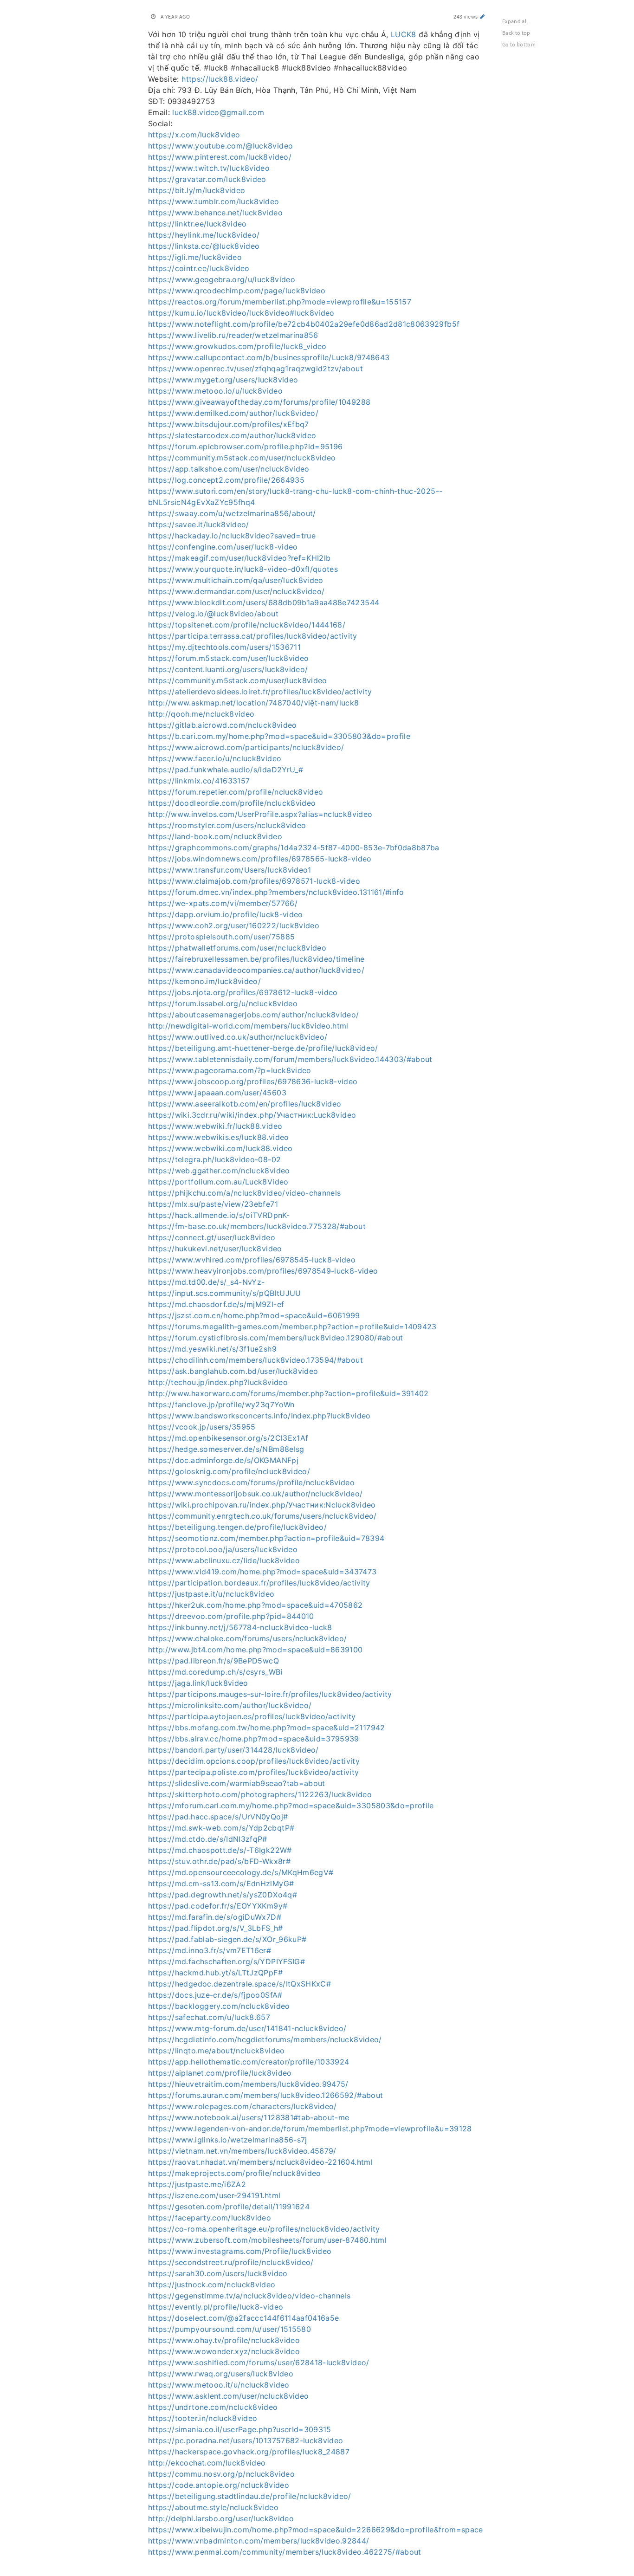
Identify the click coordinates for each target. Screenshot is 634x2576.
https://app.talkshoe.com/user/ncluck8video (229, 469)
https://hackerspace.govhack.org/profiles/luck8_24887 (249, 2452)
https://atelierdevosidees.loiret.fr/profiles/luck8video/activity (260, 692)
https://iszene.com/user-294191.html (214, 2195)
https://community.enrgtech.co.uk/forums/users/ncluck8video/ (262, 1516)
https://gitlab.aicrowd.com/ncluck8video (223, 725)
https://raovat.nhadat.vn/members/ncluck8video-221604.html (260, 2162)
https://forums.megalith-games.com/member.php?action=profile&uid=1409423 (292, 1327)
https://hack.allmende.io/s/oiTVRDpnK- (219, 1215)
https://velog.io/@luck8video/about (213, 614)
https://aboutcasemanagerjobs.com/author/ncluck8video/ (254, 1015)
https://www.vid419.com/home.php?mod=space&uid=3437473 (262, 1572)
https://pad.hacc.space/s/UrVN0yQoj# (218, 1817)
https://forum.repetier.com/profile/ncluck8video (236, 792)
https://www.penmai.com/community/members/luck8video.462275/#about (285, 2552)
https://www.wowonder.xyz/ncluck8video (224, 2351)
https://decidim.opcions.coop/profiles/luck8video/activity (254, 1761)
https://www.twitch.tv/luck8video (209, 168)
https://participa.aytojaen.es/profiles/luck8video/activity (252, 1716)
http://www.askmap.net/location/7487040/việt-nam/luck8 (254, 703)
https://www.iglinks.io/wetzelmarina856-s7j (228, 2140)
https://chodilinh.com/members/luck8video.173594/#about (256, 1360)
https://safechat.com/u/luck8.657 (209, 2017)
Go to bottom (519, 44)
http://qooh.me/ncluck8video (201, 714)
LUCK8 (404, 34)
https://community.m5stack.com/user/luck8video (238, 680)
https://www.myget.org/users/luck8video (223, 380)
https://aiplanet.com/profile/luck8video (220, 2073)
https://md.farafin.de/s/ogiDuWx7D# (215, 1917)
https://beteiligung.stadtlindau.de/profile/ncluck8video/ (250, 2496)
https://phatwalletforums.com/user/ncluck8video (237, 948)
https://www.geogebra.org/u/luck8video (222, 279)
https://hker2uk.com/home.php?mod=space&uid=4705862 (256, 1605)
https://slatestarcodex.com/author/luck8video (232, 435)
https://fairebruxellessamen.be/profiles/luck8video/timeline (256, 959)
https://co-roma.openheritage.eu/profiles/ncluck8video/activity (264, 2229)
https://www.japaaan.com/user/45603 (217, 1093)
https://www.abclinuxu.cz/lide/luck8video (224, 1560)
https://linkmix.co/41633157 (199, 781)
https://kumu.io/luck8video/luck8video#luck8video (241, 313)
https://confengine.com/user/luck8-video (223, 547)
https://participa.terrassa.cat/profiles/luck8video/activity (253, 636)
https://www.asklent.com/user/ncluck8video (228, 2396)
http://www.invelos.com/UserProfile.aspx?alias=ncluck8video (260, 814)
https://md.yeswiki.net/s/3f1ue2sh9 (212, 1349)
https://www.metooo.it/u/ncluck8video (219, 2385)
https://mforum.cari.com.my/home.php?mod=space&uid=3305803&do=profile (291, 1806)
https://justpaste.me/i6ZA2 (197, 2184)
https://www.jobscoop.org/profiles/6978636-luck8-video (253, 1081)
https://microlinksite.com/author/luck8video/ (230, 1705)
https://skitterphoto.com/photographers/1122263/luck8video (260, 1794)
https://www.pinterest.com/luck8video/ (220, 157)
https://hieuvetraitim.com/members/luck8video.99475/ (248, 2084)
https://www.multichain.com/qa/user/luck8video (236, 580)
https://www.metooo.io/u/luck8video (215, 391)
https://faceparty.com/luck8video (210, 2218)
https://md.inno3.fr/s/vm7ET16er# (210, 1950)
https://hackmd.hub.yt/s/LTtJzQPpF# (215, 1973)
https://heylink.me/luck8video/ (204, 235)
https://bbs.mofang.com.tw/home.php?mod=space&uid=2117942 (267, 1728)
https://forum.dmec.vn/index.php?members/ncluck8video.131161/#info (276, 892)
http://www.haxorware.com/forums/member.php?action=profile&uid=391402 (288, 1393)
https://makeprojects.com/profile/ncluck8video (235, 2173)
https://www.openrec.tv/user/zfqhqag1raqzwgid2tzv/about (256, 369)
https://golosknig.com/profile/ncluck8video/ (229, 1471)
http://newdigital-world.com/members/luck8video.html (248, 1026)
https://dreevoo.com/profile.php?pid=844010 (231, 1616)
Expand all (515, 21)
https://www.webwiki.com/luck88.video (220, 1148)
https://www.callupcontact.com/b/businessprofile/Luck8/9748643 (269, 357)
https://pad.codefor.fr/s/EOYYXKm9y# (218, 1906)
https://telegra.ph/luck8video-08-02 (214, 1159)
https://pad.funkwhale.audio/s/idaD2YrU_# (226, 770)
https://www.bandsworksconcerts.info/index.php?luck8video (259, 1416)
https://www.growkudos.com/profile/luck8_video (237, 346)
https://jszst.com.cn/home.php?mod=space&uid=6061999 (254, 1315)
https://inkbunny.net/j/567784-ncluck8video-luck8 (240, 1627)
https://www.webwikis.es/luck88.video (219, 1137)
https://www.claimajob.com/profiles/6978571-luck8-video (254, 881)
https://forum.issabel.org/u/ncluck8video (223, 1003)
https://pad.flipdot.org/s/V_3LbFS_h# (216, 1928)
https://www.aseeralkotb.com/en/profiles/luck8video (245, 1104)
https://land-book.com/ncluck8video (215, 836)
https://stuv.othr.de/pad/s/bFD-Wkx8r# (219, 1861)
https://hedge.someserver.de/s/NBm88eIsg (226, 1449)
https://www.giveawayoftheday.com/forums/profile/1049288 (259, 402)
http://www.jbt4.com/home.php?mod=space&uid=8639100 (256, 1650)
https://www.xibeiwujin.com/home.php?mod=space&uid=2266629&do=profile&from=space (316, 2530)
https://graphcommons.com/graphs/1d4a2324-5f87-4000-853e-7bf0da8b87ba (294, 848)
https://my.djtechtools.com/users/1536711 (224, 647)
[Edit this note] (482, 16)
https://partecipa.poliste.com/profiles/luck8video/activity (253, 1772)
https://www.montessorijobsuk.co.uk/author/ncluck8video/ (255, 1494)
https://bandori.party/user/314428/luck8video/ (233, 1750)
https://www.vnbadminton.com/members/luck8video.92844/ (259, 2541)
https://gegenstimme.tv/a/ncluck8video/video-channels (249, 2296)
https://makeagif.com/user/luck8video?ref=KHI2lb (239, 558)
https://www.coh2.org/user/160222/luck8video (234, 926)
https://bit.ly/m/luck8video (197, 190)
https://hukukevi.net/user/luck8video (215, 1249)
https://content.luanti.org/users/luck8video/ (228, 669)
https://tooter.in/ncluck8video (203, 2418)
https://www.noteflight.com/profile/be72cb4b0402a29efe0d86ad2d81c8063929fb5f (304, 324)
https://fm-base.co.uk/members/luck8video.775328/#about (257, 1226)
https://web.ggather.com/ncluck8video (219, 1171)
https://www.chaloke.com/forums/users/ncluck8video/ (248, 1638)
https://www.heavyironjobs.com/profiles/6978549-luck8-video (263, 1271)
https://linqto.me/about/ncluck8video (217, 2051)
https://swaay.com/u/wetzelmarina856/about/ (232, 513)
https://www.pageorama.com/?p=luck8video (230, 1070)
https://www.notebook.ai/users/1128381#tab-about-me (249, 2117)
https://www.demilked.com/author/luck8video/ (233, 413)
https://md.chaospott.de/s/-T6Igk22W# (220, 1850)
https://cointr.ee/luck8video (199, 268)
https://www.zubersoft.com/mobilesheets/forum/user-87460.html (267, 2240)
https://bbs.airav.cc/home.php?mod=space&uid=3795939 (254, 1739)
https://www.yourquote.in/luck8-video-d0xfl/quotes (243, 569)
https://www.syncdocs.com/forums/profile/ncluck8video (251, 1482)
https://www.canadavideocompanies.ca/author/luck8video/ (256, 970)
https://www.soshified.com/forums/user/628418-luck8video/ (259, 2362)
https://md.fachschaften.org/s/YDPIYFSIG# (226, 1961)
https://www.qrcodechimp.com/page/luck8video (237, 291)
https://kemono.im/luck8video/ (204, 981)
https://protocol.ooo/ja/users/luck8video (223, 1549)
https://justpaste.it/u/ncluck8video (211, 1594)
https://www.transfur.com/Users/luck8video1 (230, 870)
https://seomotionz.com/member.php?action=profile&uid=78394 (266, 1538)
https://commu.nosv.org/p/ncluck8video (221, 2474)
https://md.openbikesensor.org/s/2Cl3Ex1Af (228, 1438)
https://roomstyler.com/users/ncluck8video (227, 825)
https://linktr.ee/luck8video (197, 224)
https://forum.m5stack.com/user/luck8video (228, 658)
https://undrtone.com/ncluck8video (213, 2407)
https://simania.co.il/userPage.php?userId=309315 (240, 2429)
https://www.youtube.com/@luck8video (220, 146)
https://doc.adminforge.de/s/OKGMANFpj (223, 1460)
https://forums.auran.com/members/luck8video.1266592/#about (265, 2095)
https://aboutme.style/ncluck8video (213, 2507)
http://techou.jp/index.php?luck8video (218, 1382)
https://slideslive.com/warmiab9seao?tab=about (237, 1783)
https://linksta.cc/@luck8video (204, 246)
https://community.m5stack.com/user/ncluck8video (242, 458)
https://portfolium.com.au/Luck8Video (218, 1182)
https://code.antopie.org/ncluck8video (219, 2485)
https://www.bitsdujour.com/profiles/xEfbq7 (229, 424)
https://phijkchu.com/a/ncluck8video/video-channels (245, 1193)
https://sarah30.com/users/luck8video (218, 2273)
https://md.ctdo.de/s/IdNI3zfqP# (208, 1839)
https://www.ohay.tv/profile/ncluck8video (224, 2340)
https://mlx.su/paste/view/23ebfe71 (213, 1204)
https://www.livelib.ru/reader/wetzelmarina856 (233, 335)
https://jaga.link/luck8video (198, 1683)
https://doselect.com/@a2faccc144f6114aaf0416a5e (243, 2318)
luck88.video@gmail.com (218, 112)
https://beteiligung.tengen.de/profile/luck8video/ (237, 1527)
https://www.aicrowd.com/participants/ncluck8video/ (246, 747)
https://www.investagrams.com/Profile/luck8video (240, 2251)
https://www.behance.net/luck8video (215, 213)
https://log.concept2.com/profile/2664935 (226, 480)
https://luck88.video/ (220, 79)
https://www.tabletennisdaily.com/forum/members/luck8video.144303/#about (290, 1059)
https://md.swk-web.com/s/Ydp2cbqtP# (221, 1828)
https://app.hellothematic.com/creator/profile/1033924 (249, 2062)
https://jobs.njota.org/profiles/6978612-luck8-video (243, 992)
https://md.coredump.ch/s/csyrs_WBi (215, 1672)
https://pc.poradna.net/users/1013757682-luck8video (246, 2440)
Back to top (516, 33)
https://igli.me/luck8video (195, 257)
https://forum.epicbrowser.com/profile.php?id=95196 (246, 447)
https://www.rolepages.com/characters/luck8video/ (243, 2106)
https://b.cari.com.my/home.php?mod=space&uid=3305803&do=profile (279, 736)
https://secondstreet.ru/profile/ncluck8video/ (231, 2262)
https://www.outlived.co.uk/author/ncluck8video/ (238, 1037)
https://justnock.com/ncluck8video (212, 2285)
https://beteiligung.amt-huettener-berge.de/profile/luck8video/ (263, 1048)
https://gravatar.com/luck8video (207, 179)
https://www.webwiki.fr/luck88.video (215, 1126)
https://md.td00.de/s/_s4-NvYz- (207, 1282)
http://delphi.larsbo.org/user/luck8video (221, 2518)
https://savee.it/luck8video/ (199, 524)
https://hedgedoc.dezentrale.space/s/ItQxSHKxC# (239, 1984)
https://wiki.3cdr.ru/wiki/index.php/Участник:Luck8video (252, 1115)
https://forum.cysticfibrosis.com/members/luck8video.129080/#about (276, 1338)
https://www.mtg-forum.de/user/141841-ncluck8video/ (247, 2028)
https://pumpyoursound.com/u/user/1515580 (230, 2329)
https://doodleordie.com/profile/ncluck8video (232, 803)
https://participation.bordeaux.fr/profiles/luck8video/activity (259, 1583)
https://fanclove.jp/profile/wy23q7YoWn (221, 1405)
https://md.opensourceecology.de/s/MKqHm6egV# (241, 1872)
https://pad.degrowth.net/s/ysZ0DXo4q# (223, 1895)
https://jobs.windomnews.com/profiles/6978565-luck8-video (260, 859)
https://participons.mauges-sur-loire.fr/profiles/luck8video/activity (270, 1694)
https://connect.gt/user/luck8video (212, 1237)
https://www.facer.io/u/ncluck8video (215, 758)
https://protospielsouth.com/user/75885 (221, 937)
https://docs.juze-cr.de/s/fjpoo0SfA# (215, 1995)
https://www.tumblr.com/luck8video (214, 201)
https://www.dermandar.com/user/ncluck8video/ (236, 591)
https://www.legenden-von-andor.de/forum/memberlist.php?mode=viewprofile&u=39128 (310, 2129)
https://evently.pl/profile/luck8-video (216, 2307)
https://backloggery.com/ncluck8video (219, 2006)
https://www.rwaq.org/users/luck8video (221, 2374)
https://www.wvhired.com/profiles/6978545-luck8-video (252, 1260)
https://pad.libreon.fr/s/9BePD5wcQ (213, 1661)
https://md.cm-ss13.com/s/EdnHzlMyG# (221, 1883)
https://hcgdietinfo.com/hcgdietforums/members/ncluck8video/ (265, 2039)
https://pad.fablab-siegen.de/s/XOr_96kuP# (227, 1939)
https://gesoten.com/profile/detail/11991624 (229, 2207)
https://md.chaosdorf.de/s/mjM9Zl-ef (216, 1304)
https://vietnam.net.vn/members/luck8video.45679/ (242, 2151)
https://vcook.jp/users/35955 (202, 1427)
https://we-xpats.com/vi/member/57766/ (223, 903)
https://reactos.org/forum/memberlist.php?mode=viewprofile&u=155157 (280, 302)
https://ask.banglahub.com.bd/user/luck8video (233, 1371)
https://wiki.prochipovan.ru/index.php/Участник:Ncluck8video (262, 1505)
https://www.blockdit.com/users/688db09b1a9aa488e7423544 (264, 602)
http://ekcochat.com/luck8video (207, 2463)
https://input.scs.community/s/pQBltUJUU (225, 1293)
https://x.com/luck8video (194, 135)
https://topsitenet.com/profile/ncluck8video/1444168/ (247, 625)
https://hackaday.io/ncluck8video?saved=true (232, 536)
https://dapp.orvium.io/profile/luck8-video (226, 914)
